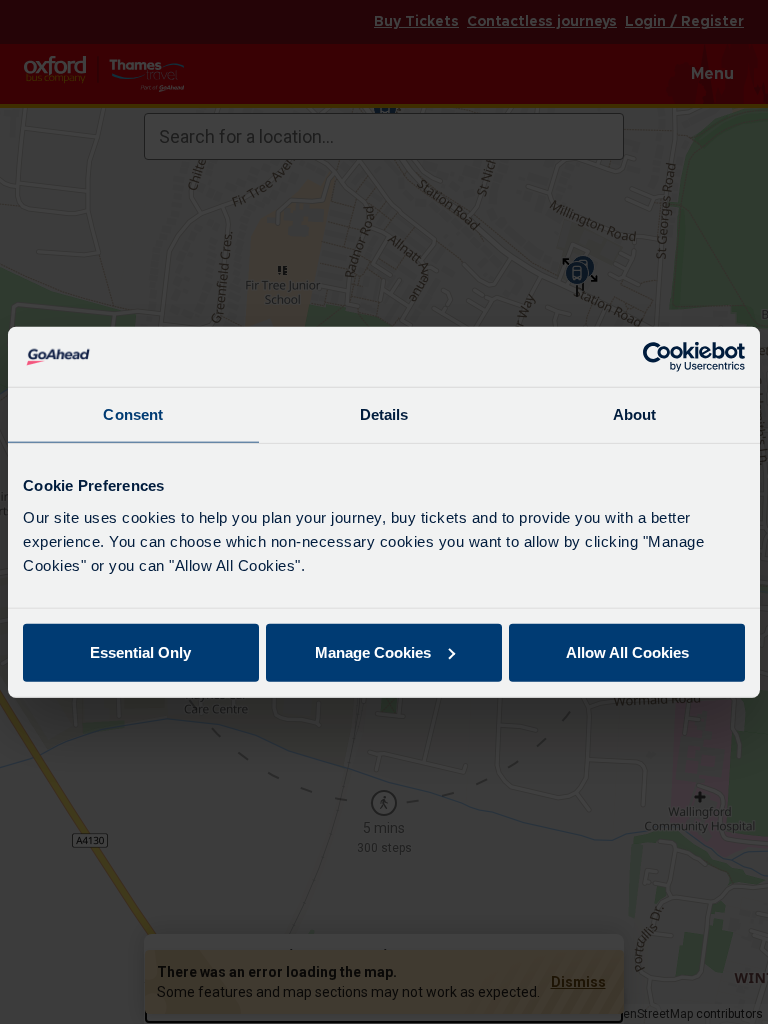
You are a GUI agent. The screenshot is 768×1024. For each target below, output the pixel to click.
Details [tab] (384, 414)
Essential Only (140, 651)
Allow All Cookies (627, 651)
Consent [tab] (133, 414)
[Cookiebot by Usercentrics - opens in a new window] (657, 357)
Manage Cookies (373, 651)
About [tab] (635, 414)
